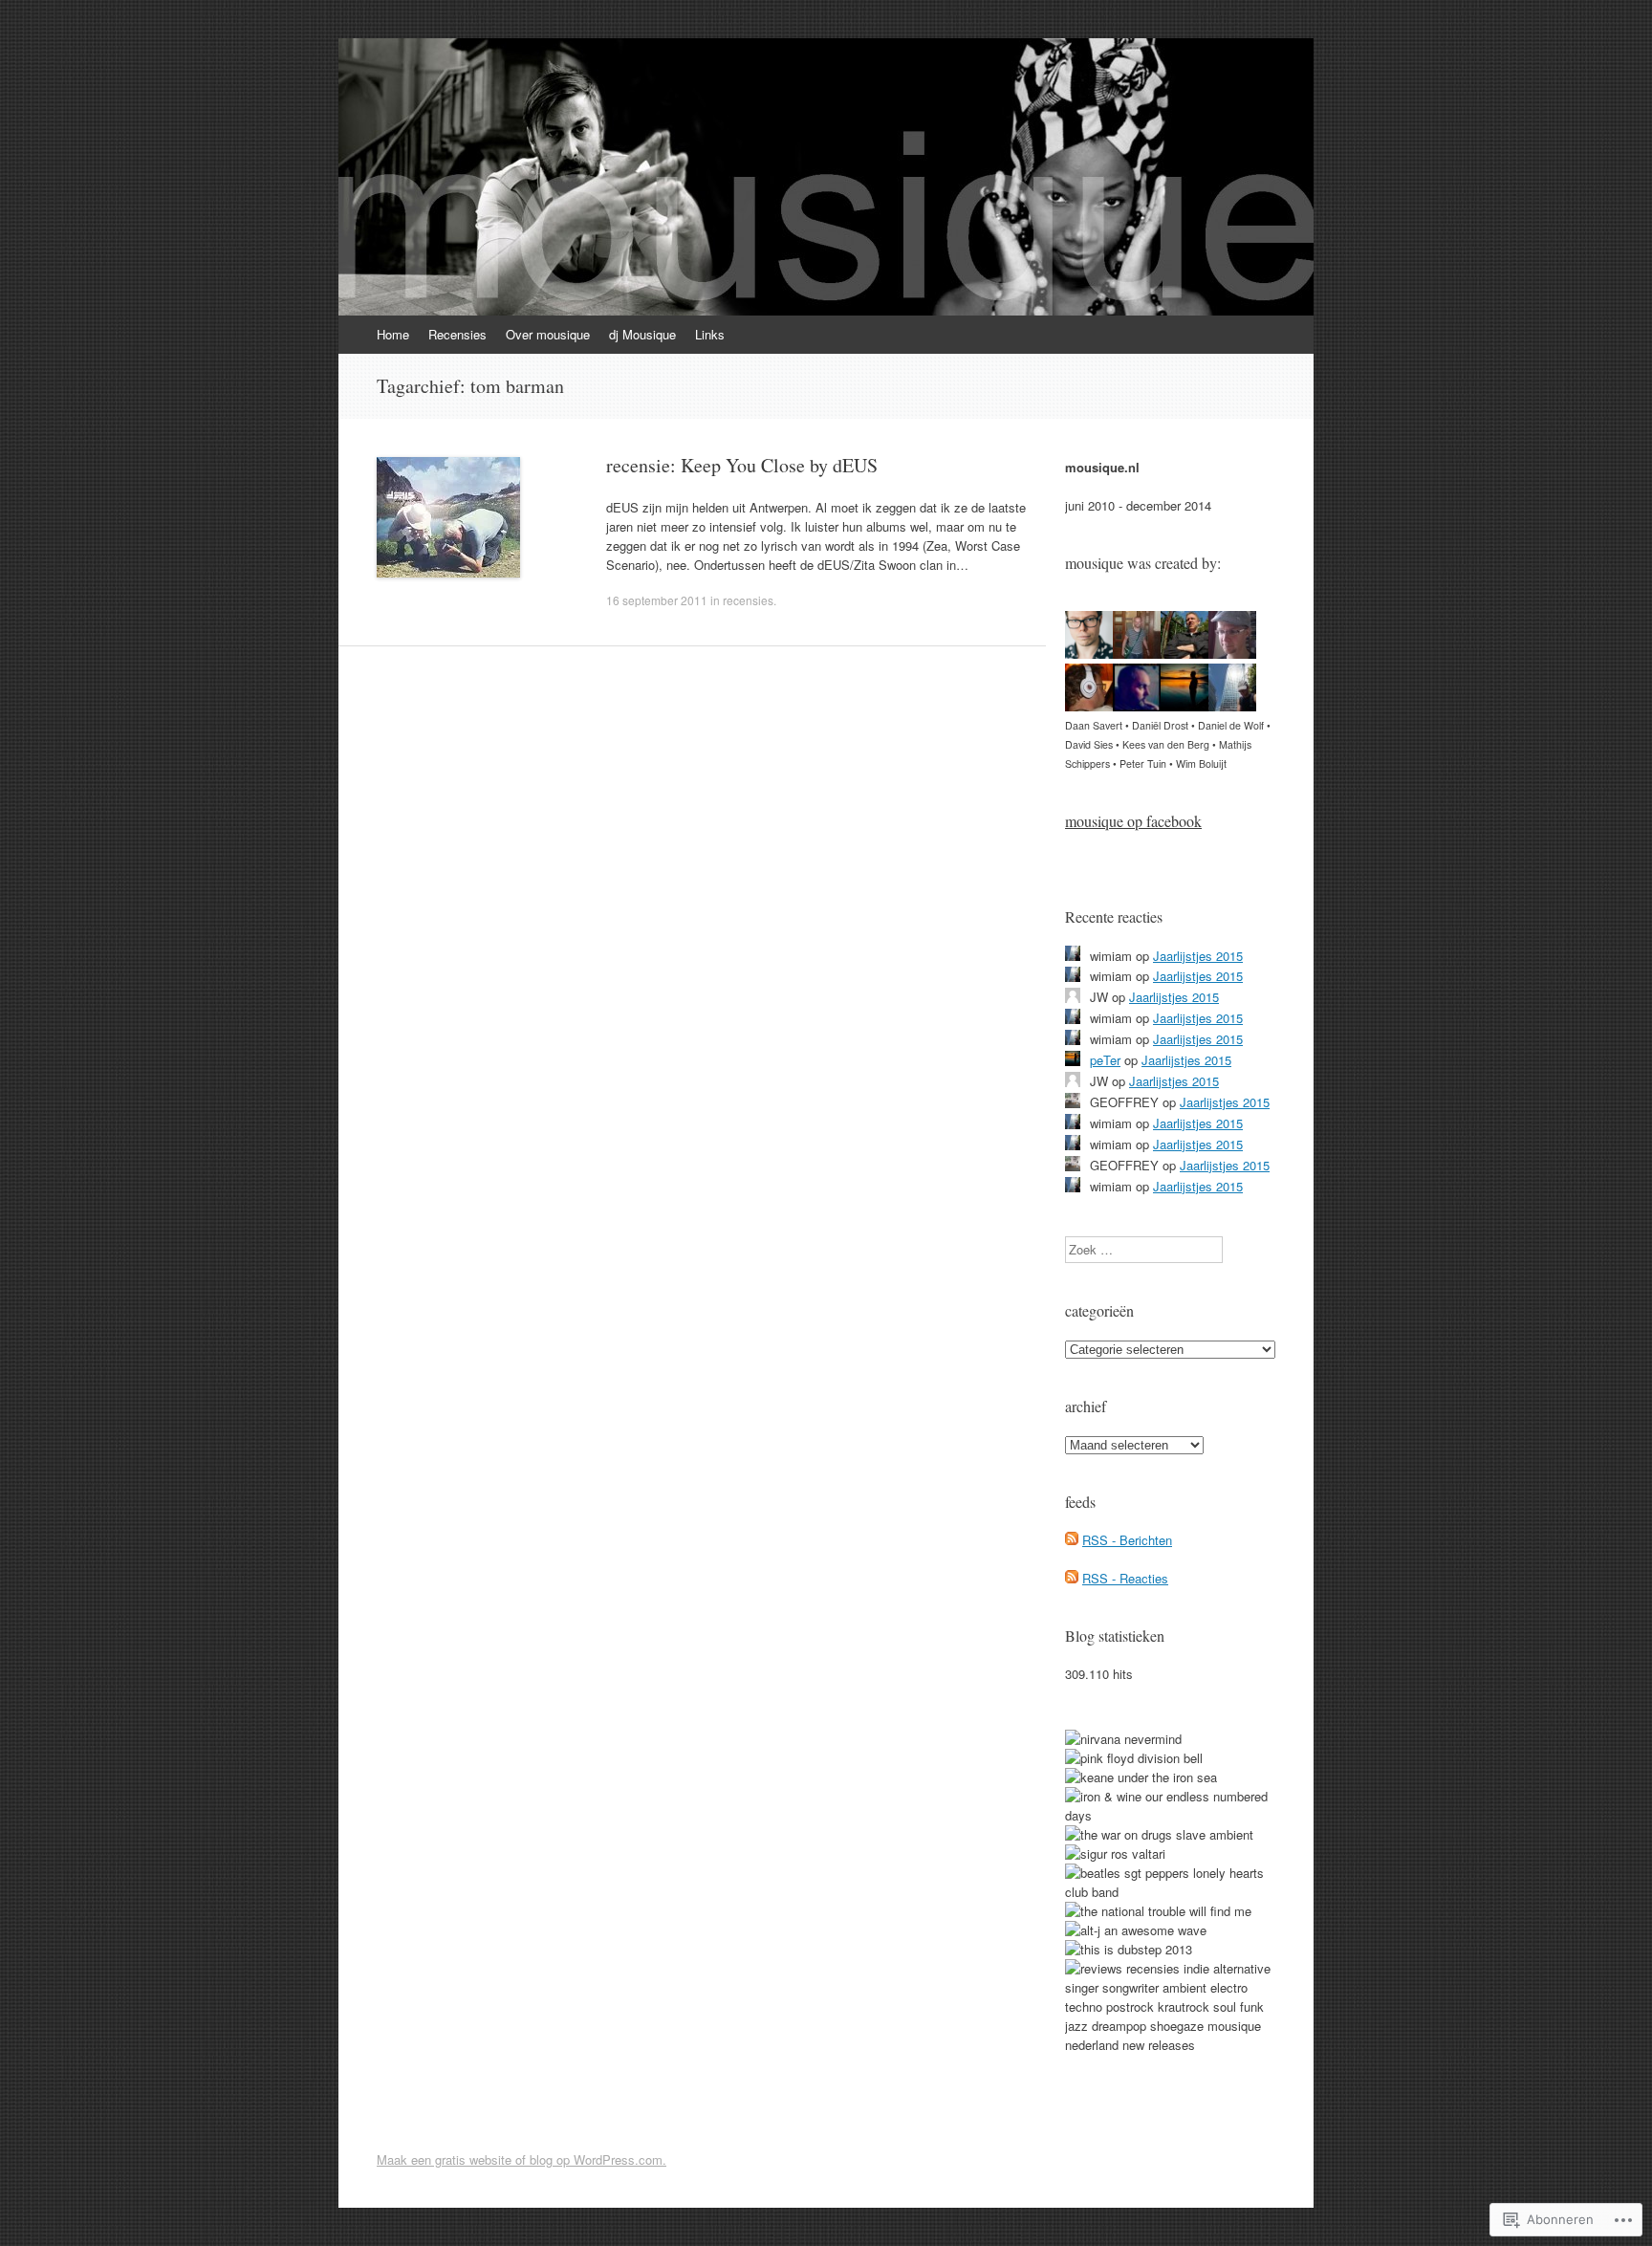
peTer (1105, 1060)
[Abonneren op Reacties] (1072, 1578)
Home (393, 334)
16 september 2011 (657, 600)
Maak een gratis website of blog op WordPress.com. (522, 2159)
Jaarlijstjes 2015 (1198, 956)
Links (710, 334)
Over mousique (548, 334)
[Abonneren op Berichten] (1072, 1540)
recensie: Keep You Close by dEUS (742, 465)
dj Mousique (642, 334)
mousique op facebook (1133, 821)
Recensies (457, 334)
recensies (748, 600)
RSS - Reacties (1125, 1578)
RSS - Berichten (1127, 1540)
